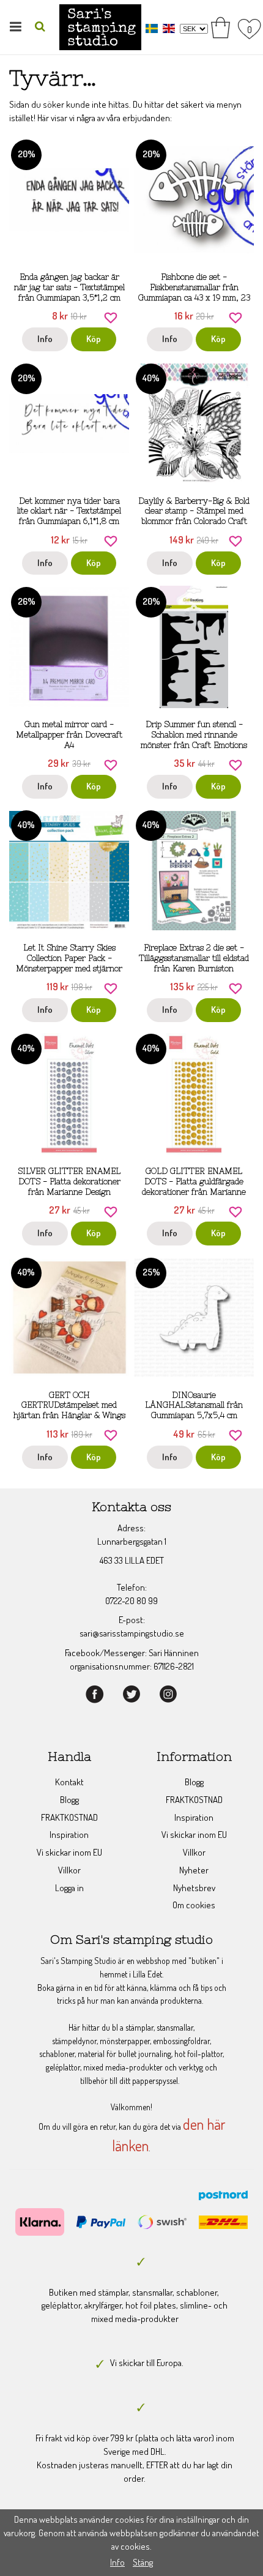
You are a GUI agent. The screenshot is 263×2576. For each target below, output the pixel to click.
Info (45, 339)
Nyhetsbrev (194, 1888)
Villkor (69, 1870)
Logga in (69, 1888)
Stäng (143, 2562)
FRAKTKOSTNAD (69, 1817)
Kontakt (69, 1782)
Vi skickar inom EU (69, 1852)
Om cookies (194, 1905)
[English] (170, 28)
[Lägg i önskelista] (111, 317)
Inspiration (69, 1835)
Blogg (69, 1800)
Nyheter (194, 1870)
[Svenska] (153, 28)
